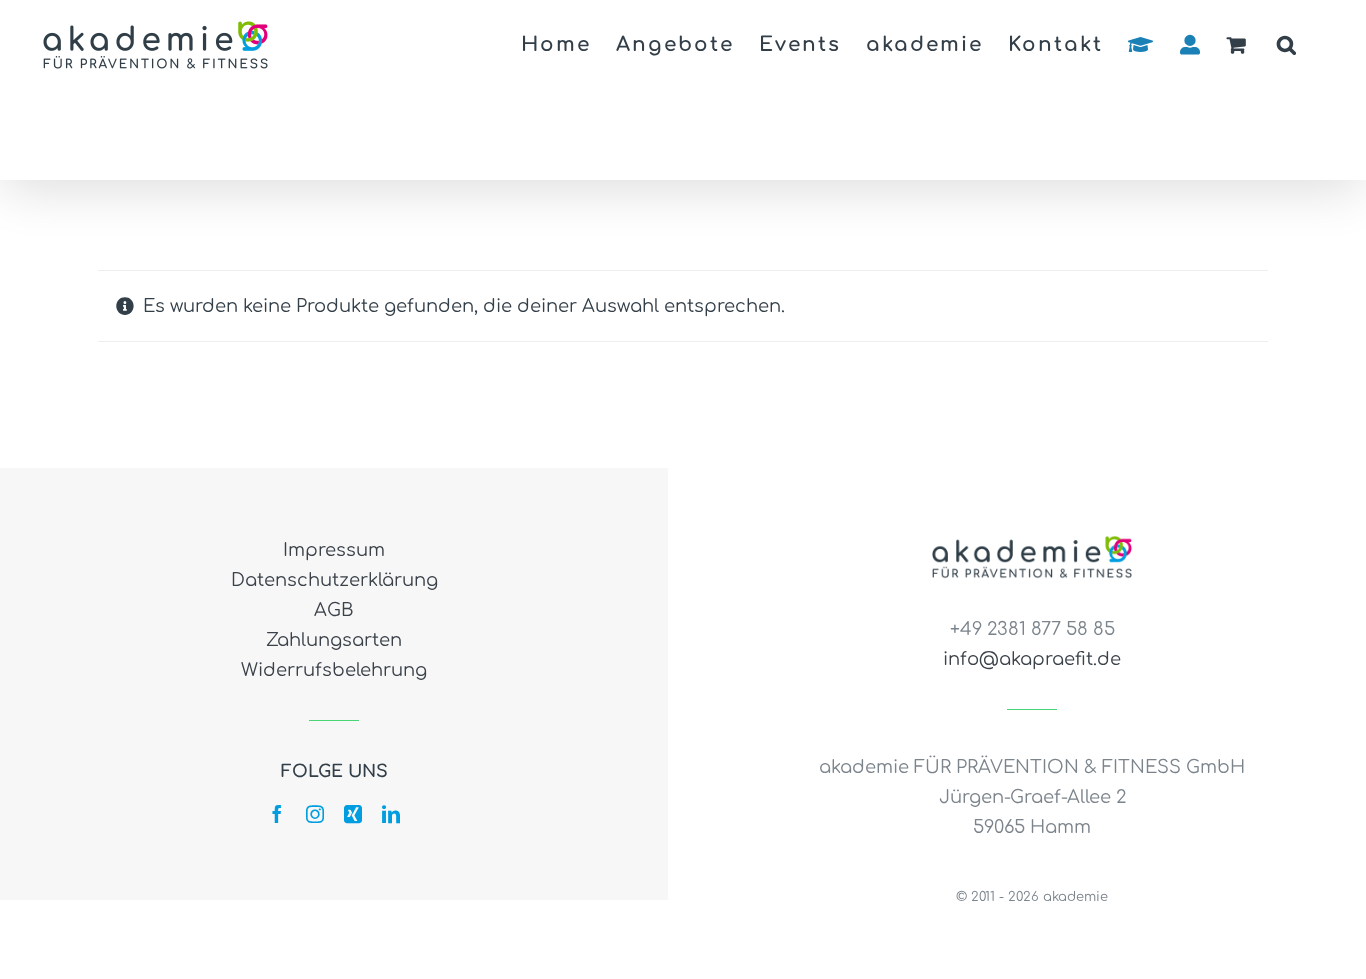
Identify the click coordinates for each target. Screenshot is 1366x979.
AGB (334, 610)
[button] (1287, 45)
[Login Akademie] (1141, 45)
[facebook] (277, 814)
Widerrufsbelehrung (334, 670)
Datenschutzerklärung (334, 580)
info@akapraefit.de (1032, 659)
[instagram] (315, 814)
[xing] (353, 814)
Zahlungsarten (334, 640)
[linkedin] (391, 814)
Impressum (334, 550)
